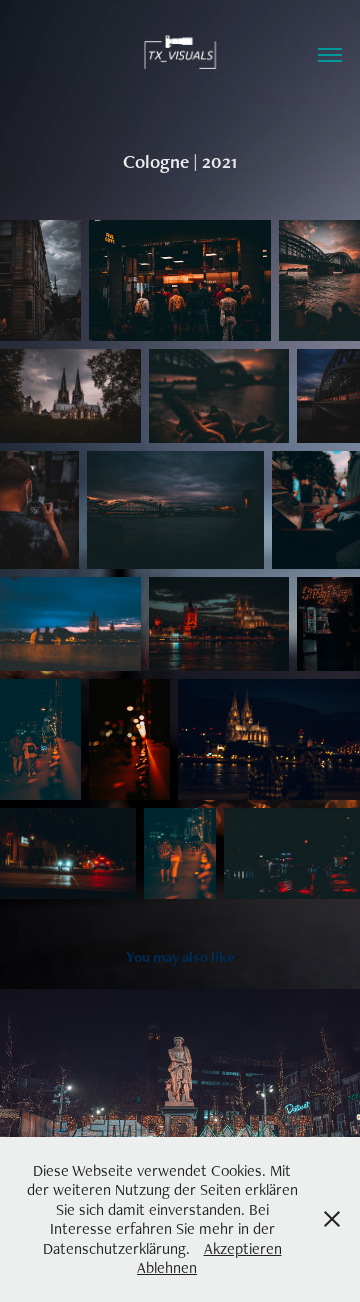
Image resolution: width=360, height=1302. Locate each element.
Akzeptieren (243, 1248)
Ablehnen (167, 1267)
